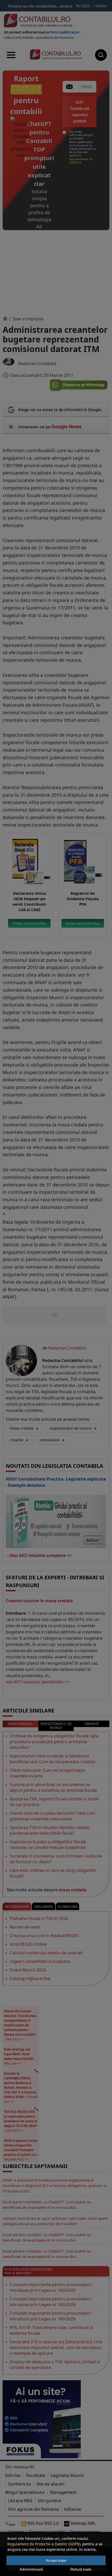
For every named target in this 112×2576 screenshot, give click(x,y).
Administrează (31, 2569)
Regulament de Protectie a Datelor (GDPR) (44, 2544)
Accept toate (56, 2560)
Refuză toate (81, 2569)
